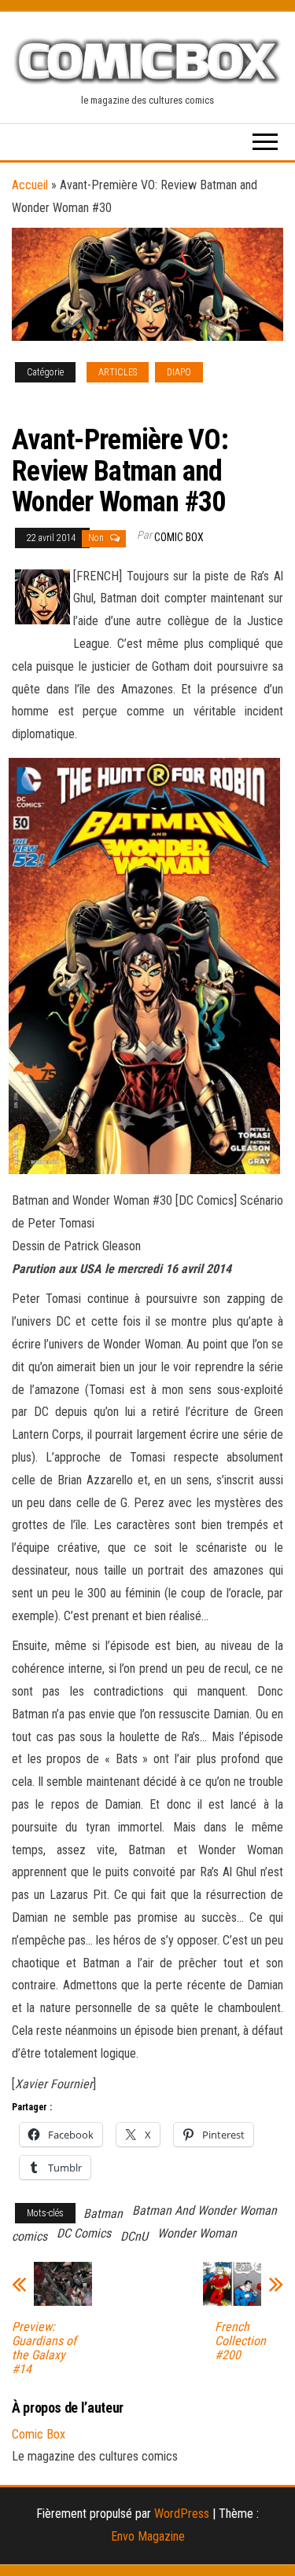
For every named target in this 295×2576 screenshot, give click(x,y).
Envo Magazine (148, 2536)
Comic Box (179, 537)
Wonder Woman (197, 2233)
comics (29, 2236)
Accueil (30, 185)
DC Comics (84, 2233)
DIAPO (179, 372)
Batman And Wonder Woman (205, 2210)
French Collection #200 (240, 2341)
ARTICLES (118, 372)
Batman (103, 2214)
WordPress (182, 2514)
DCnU (134, 2236)
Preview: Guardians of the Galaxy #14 (44, 2348)
